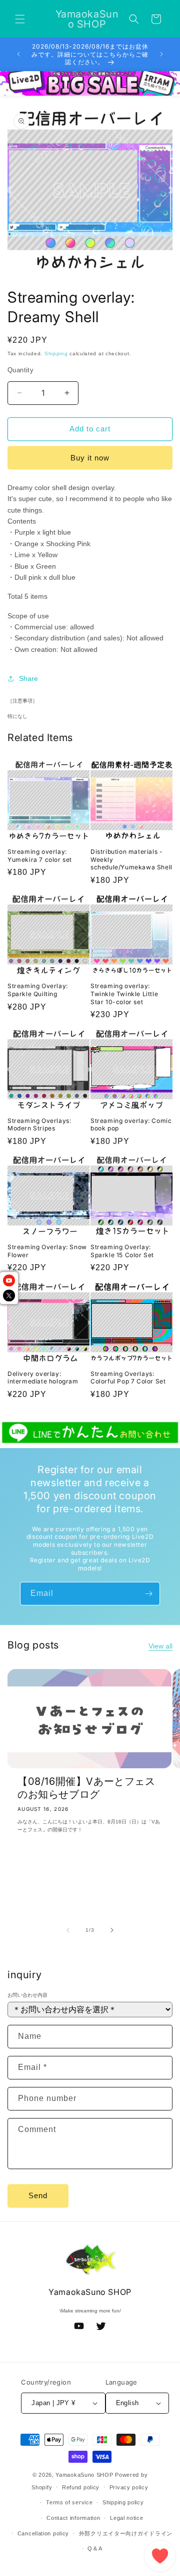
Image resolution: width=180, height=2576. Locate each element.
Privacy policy (129, 2487)
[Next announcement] (161, 54)
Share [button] (28, 678)
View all (160, 1646)
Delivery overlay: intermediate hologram (43, 1378)
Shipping (56, 354)
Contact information (73, 2518)
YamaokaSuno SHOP (84, 2475)
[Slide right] (112, 1930)
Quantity (20, 370)
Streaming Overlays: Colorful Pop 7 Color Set (128, 1378)
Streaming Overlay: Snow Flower (47, 1251)
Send (38, 2195)
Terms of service (69, 2502)
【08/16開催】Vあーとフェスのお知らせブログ (86, 1788)
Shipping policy (123, 2502)
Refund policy (81, 2487)
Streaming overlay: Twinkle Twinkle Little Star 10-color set (124, 994)
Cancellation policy (43, 2533)
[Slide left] (68, 1930)
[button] (20, 19)
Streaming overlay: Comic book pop (131, 1125)
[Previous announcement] (18, 54)
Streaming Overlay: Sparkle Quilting (38, 990)
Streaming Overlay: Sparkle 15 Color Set (122, 1251)
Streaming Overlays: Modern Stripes (39, 1125)
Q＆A (95, 2548)
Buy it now (90, 458)
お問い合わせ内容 (27, 1995)
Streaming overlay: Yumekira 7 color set (40, 856)
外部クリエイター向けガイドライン (126, 2533)
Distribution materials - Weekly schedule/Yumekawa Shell (131, 859)
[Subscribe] (148, 1594)
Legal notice (126, 2518)
